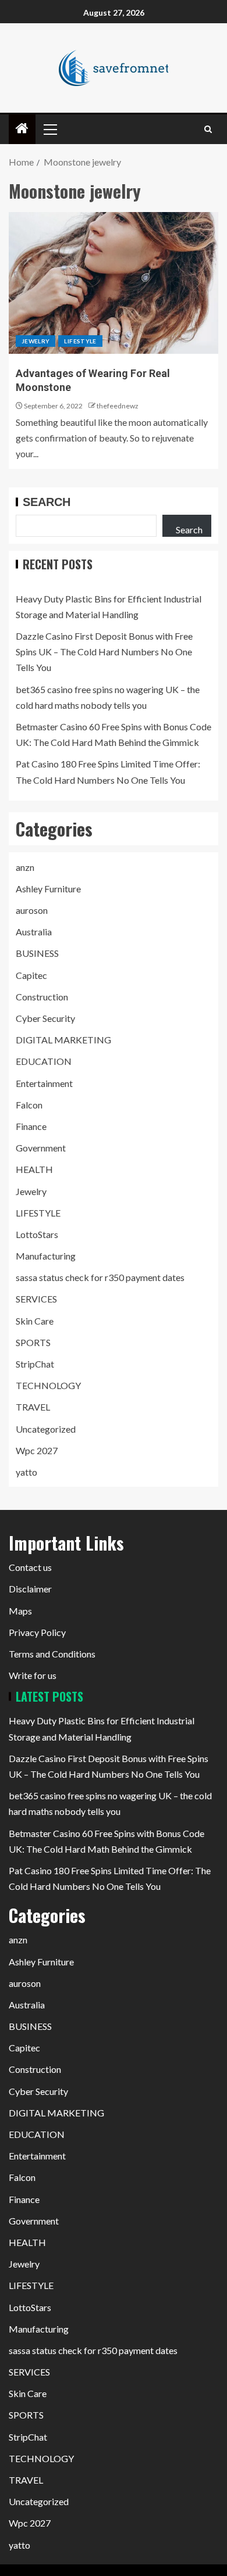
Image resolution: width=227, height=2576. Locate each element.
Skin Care (35, 1321)
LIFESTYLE (80, 341)
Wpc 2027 (37, 1450)
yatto (26, 1472)
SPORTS (33, 1342)
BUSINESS (37, 953)
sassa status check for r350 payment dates (100, 1277)
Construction (42, 997)
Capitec (31, 975)
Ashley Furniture (48, 889)
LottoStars (37, 1234)
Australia (34, 932)
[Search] (208, 129)
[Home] (22, 129)
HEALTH (34, 1169)
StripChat (35, 1364)
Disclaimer (30, 1589)
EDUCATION (44, 1061)
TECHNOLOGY (48, 1385)
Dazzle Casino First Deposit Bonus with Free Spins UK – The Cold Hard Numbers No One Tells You (104, 652)
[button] (49, 129)
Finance (31, 1126)
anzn (25, 867)
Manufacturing (46, 1256)
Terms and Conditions (52, 1654)
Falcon (29, 1105)
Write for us (33, 1675)
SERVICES (36, 1299)
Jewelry (36, 341)
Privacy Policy (37, 1632)
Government (41, 1148)
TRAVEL (33, 1407)
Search (47, 502)
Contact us (30, 1567)
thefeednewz (118, 406)
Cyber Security (45, 1018)
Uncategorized (46, 1429)
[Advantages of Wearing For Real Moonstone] (114, 283)
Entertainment (44, 1083)
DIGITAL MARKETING (63, 1040)
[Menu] (49, 129)
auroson (32, 910)
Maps (20, 1611)
